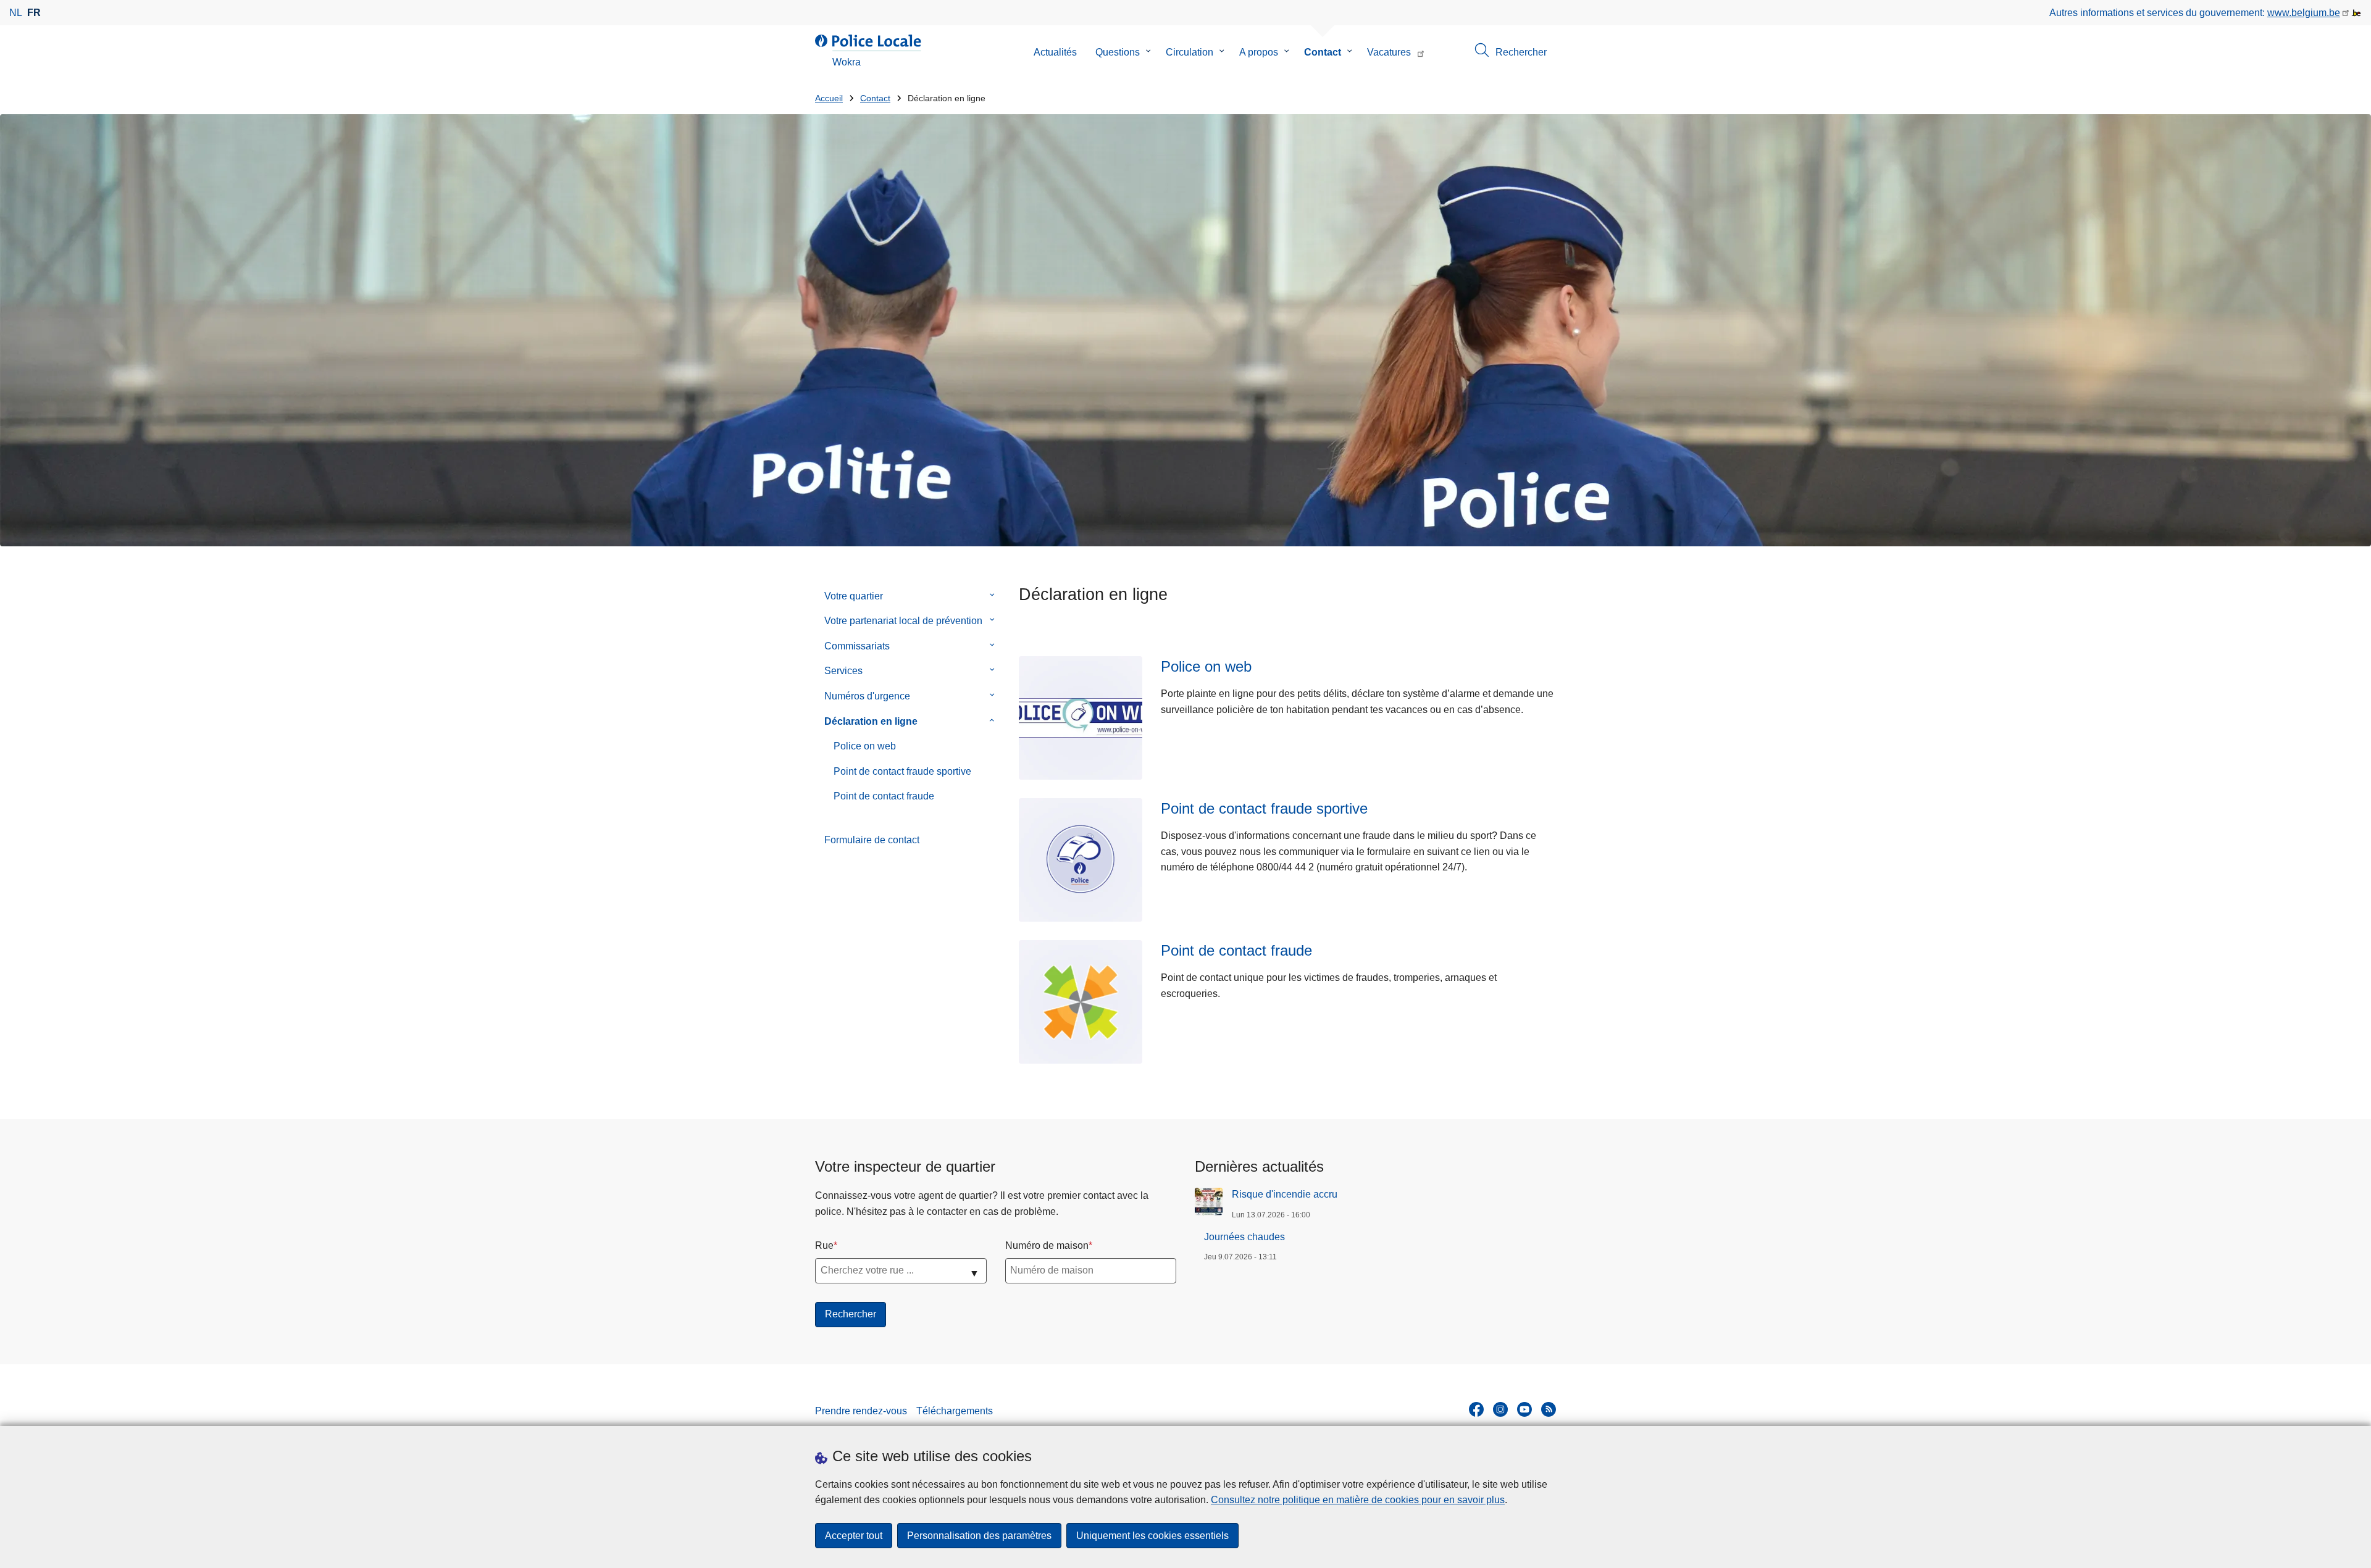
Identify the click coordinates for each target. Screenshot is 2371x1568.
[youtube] (1524, 1409)
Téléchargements (955, 1411)
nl (16, 13)
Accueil (829, 98)
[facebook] (1476, 1409)
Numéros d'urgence (867, 696)
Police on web (865, 746)
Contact (1323, 52)
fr (34, 13)
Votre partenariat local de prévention (903, 621)
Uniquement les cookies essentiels (1152, 1536)
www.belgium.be (2304, 13)
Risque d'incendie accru (1285, 1194)
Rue (824, 1245)
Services (843, 671)
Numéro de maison (1047, 1245)
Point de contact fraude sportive (902, 771)
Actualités (1055, 52)
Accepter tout (854, 1536)
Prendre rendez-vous (861, 1411)
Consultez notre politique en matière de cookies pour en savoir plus (1358, 1500)
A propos (1259, 52)
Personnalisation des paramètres (979, 1536)
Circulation (1190, 52)
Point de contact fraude (884, 796)
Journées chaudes (1244, 1237)
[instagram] (1500, 1409)
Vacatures (1389, 52)
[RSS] (1549, 1409)
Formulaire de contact (872, 840)
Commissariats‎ (857, 646)
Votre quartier (854, 596)
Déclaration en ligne (871, 721)
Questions (1118, 52)
